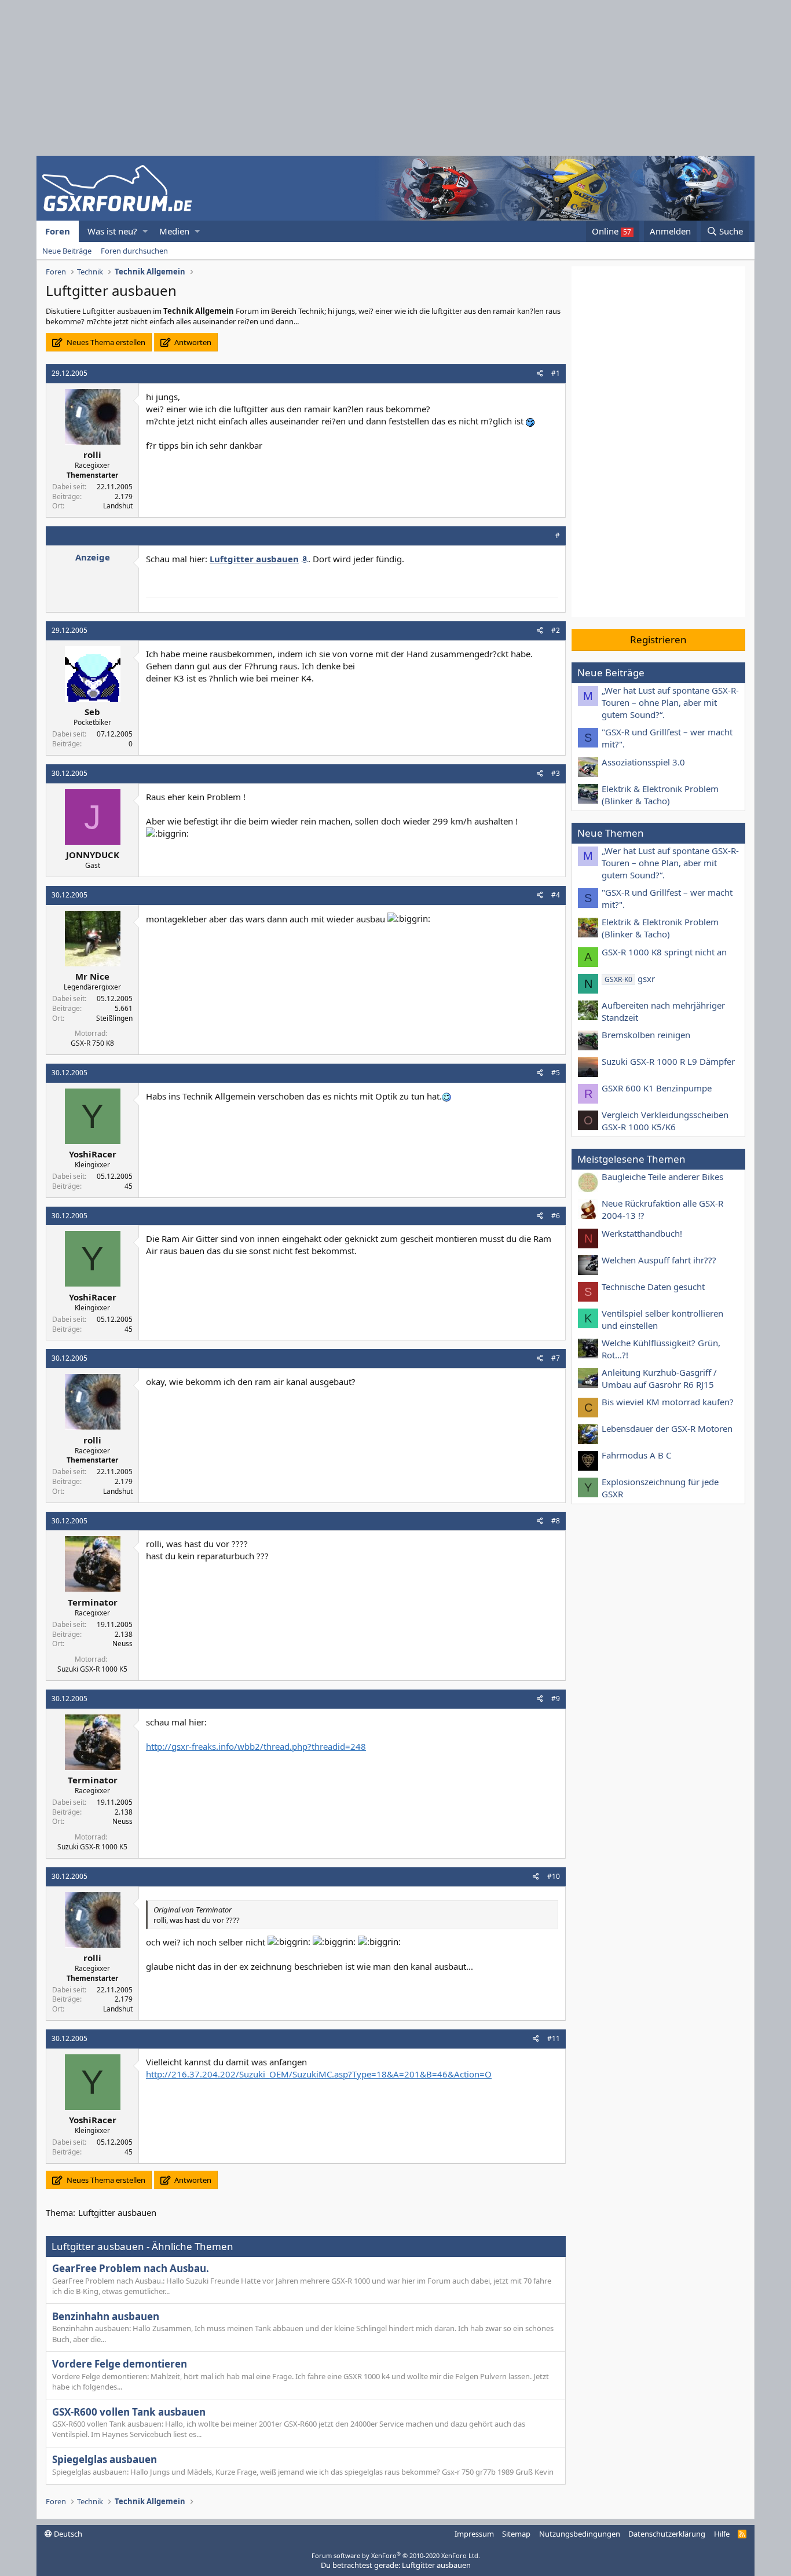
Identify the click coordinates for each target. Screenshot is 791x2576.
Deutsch (67, 2534)
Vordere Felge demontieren (120, 2364)
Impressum (474, 2534)
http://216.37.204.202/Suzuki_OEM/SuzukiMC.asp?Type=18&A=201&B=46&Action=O (319, 2074)
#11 (554, 2038)
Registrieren (658, 640)
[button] (145, 231)
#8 (556, 1521)
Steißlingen (114, 1018)
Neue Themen (611, 833)
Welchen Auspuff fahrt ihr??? (659, 1260)
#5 (556, 1073)
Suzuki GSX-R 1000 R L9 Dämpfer (668, 1061)
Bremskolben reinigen (646, 1035)
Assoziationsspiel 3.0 (643, 762)
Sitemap (516, 2534)
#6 (556, 1216)
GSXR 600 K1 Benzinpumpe (657, 1088)
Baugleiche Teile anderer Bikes (662, 1177)
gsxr (630, 979)
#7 (556, 1358)
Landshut (118, 506)
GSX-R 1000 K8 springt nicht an (664, 952)
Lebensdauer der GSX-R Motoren (667, 1428)
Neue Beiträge (67, 251)
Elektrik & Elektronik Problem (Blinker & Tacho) (660, 795)
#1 (556, 373)
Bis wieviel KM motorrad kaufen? (668, 1402)
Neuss (122, 1644)
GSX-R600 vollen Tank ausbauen (129, 2412)
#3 (556, 773)
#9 (556, 1699)
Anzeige (93, 557)
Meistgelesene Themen (631, 1159)
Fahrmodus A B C (636, 1455)
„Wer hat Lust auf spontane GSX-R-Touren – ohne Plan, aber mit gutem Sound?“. (670, 702)
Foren (58, 231)
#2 (556, 630)
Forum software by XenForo (396, 2555)
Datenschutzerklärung (667, 2534)
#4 (556, 895)
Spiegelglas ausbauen (105, 2459)
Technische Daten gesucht (653, 1287)
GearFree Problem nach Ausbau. (131, 2268)
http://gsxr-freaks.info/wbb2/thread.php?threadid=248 (256, 1746)
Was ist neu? (112, 231)
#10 (554, 1876)
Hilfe (722, 2534)
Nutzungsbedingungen (580, 2534)
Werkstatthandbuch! (642, 1233)
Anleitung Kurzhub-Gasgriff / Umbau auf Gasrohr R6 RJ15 (659, 1378)
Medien (174, 231)
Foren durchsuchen (134, 251)
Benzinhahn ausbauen (106, 2316)
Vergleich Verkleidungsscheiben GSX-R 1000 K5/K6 (665, 1121)
